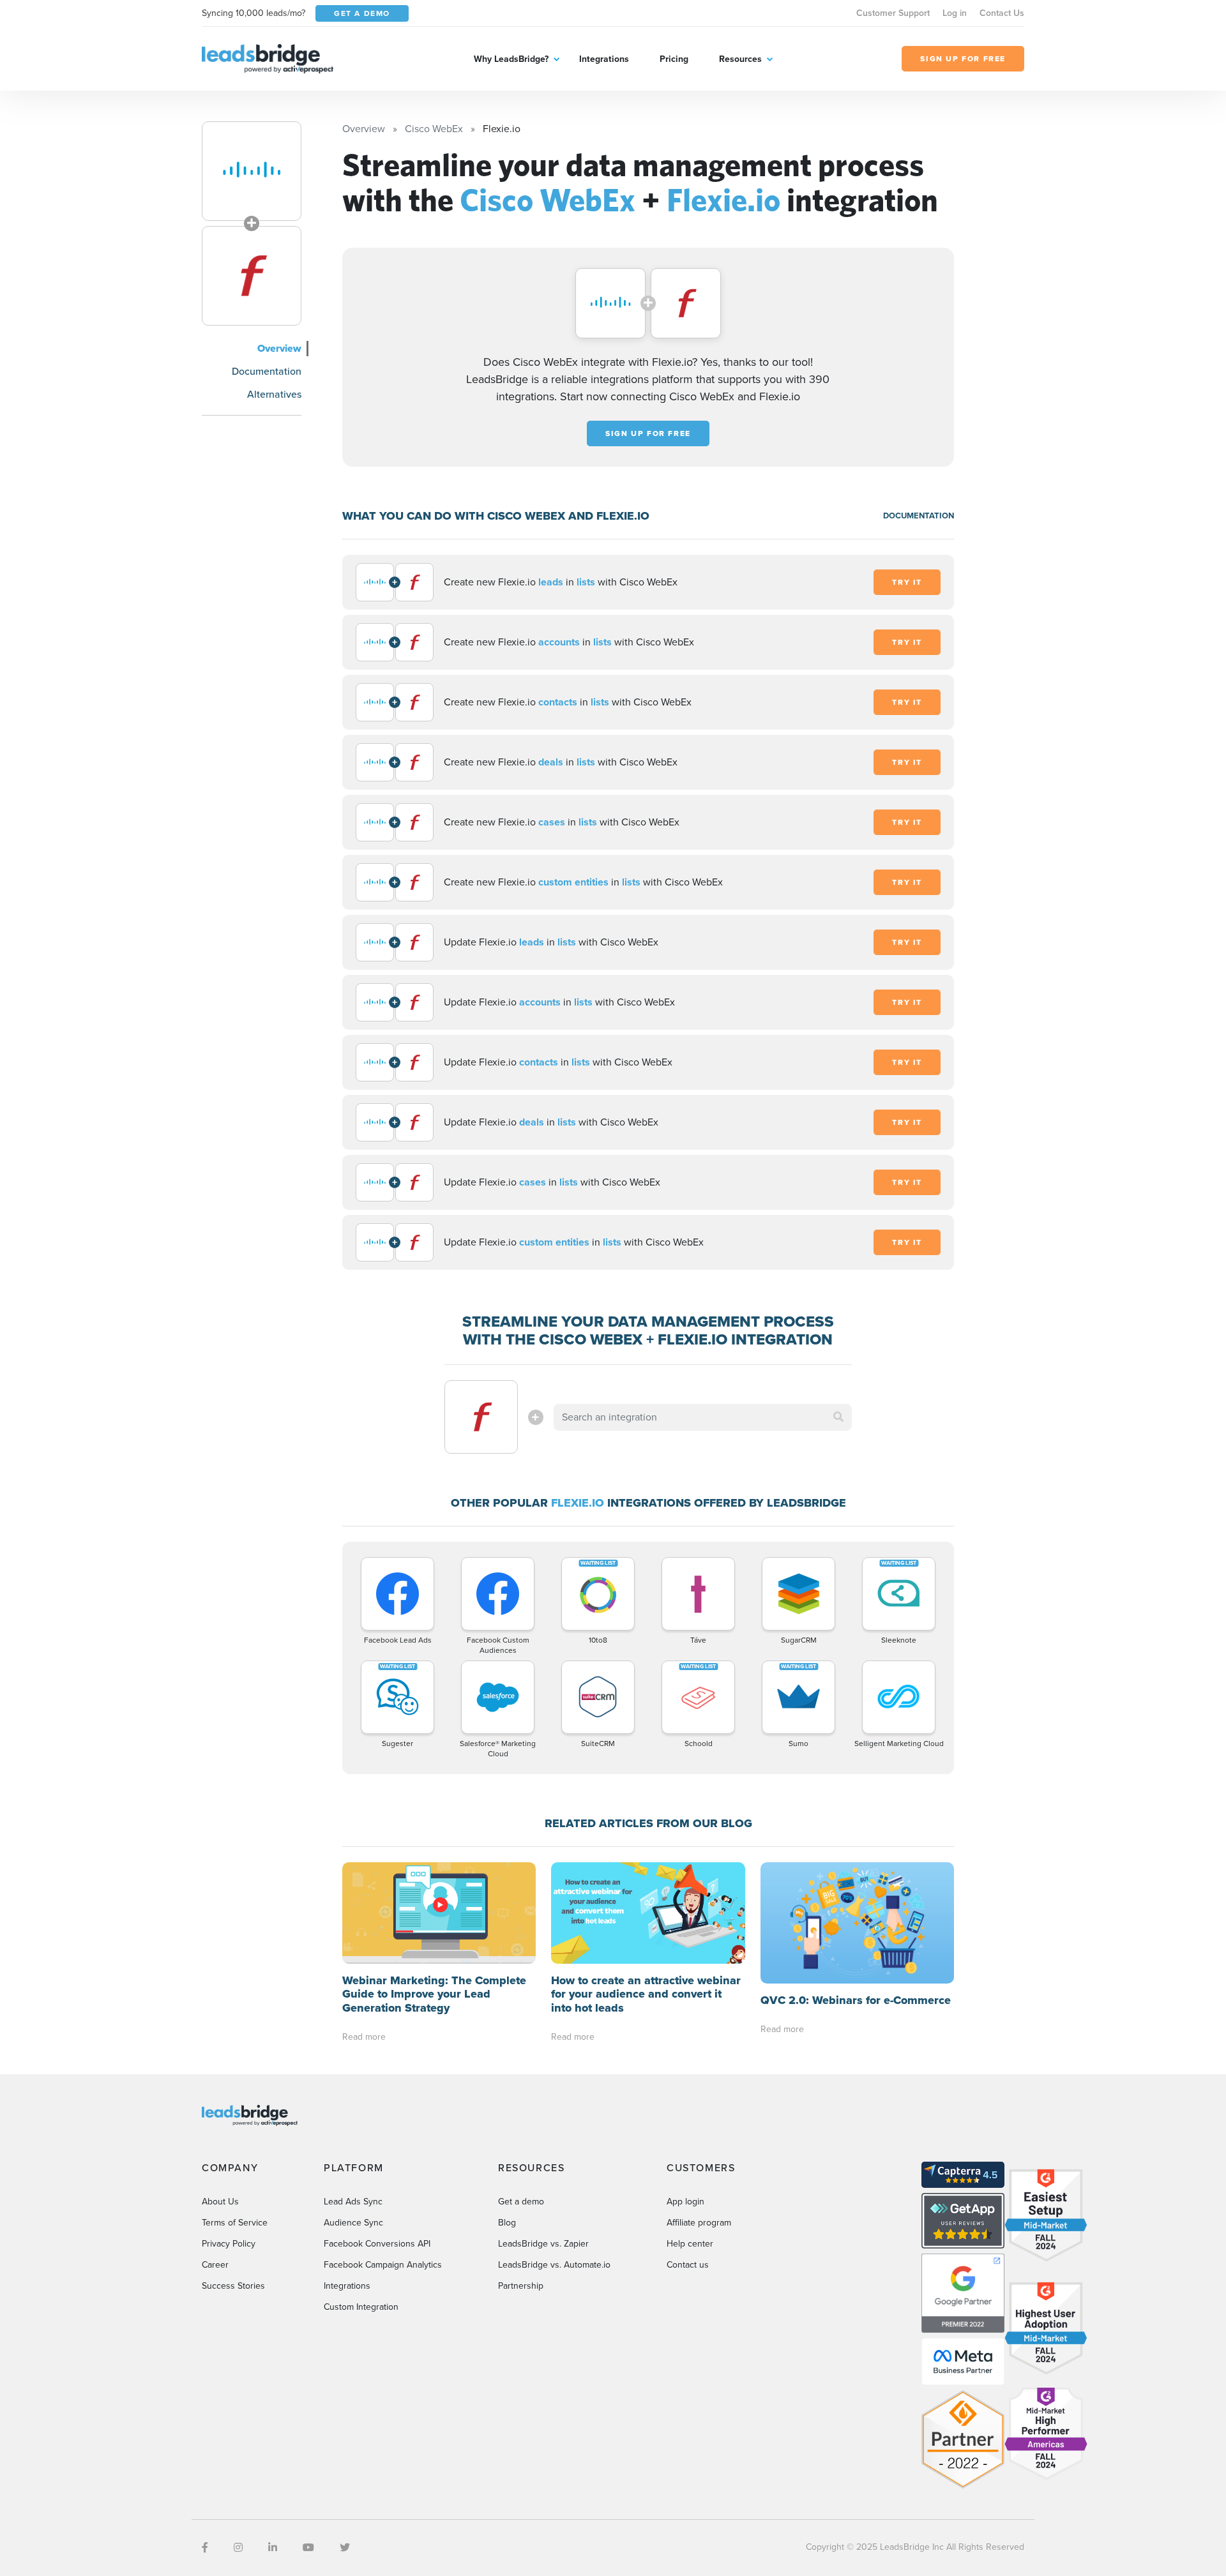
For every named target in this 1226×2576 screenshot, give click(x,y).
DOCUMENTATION (919, 516)
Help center (690, 2244)
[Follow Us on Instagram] (238, 2548)
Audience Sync (353, 2223)
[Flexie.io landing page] (252, 276)
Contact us (688, 2265)
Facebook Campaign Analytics (383, 2265)
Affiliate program (699, 2223)
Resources (740, 59)
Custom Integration (361, 2307)
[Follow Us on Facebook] (205, 2548)
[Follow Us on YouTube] (308, 2548)
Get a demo (521, 2202)
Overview (279, 348)
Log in (955, 13)
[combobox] (703, 1417)
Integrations (604, 59)
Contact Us (1002, 13)
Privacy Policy (229, 2244)
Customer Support (893, 13)
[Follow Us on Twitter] (345, 2548)
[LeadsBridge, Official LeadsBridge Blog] (268, 58)
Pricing (674, 59)
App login (685, 2202)
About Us (220, 2202)
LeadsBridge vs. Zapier (543, 2244)
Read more (364, 2037)
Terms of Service (235, 2223)
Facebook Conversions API (377, 2244)
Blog (507, 2223)
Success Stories (233, 2286)
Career (215, 2265)
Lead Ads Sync (353, 2202)
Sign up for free (648, 433)
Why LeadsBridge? (511, 59)
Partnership (521, 2286)
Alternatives (274, 394)
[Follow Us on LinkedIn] (273, 2548)
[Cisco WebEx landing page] (252, 171)
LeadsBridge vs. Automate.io (554, 2265)
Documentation (267, 371)
